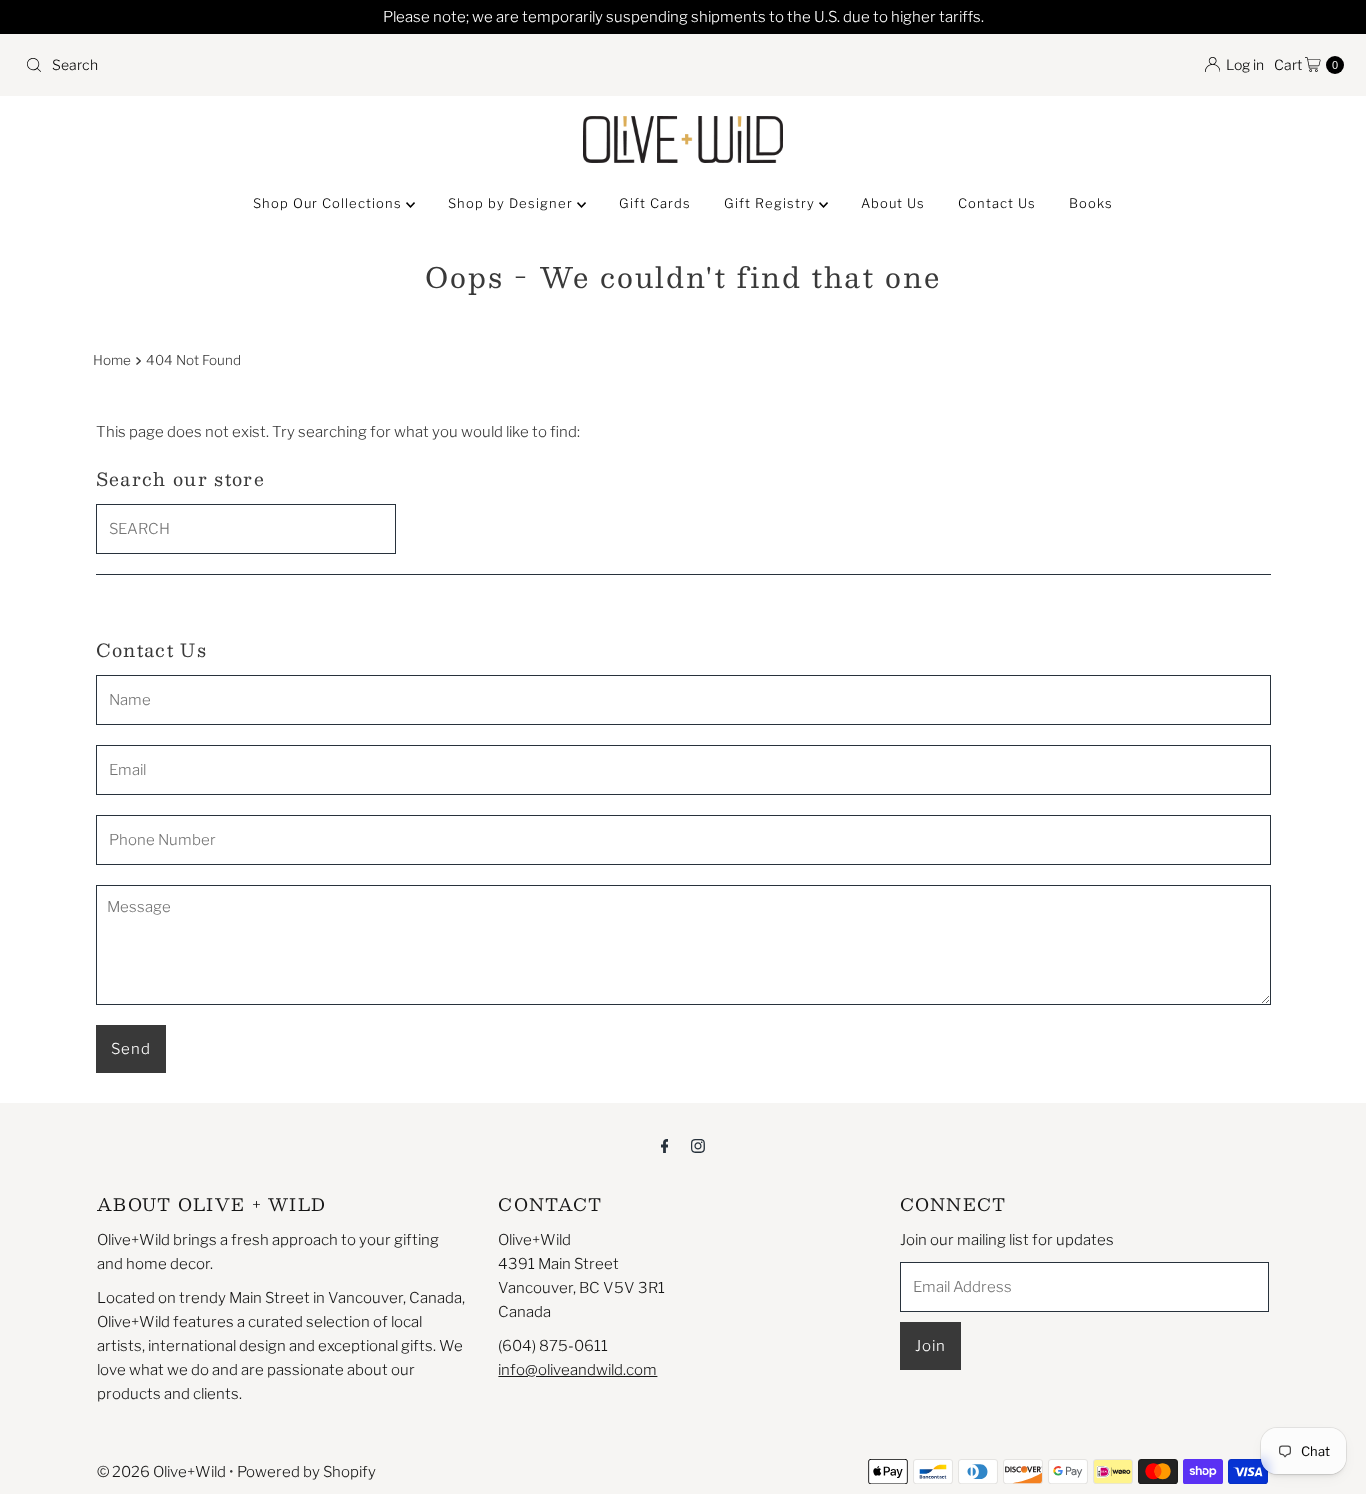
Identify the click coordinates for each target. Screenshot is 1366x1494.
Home (112, 360)
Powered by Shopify (306, 1472)
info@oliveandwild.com (577, 1370)
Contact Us (997, 203)
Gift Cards (655, 203)
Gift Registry (771, 203)
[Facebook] (665, 1145)
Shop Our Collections (329, 203)
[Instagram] (698, 1145)
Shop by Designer (512, 203)
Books (1091, 203)
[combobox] (346, 65)
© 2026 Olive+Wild (161, 1472)
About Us (893, 203)
